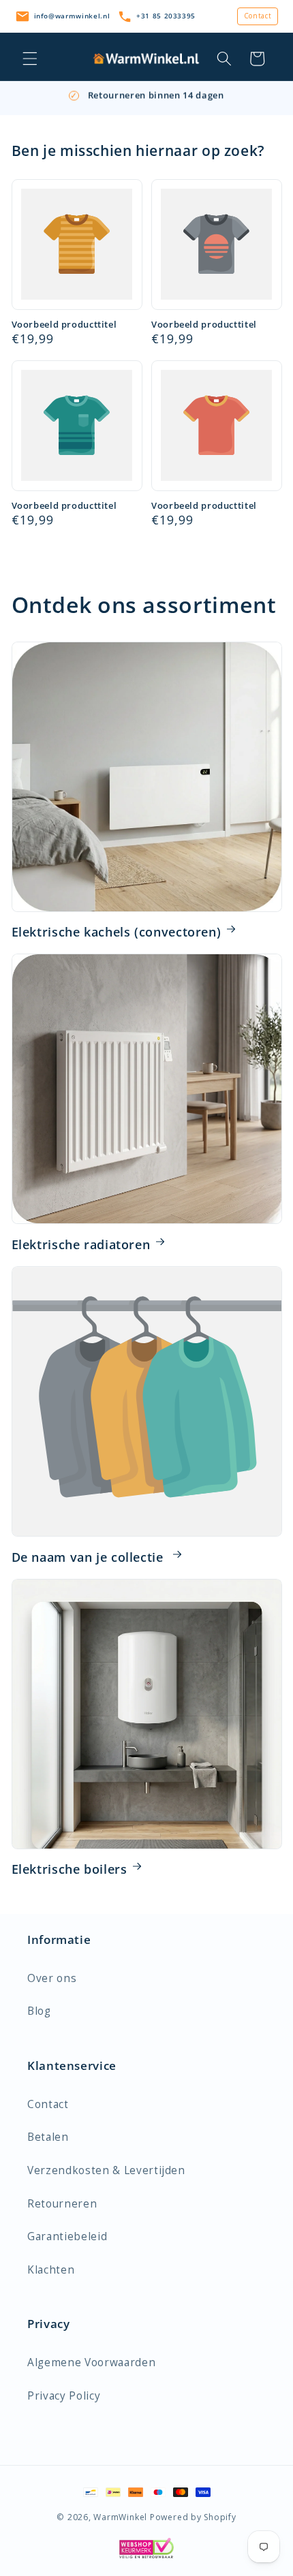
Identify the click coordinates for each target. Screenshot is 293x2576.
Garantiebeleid (67, 2236)
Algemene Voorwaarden (91, 2362)
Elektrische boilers (70, 1869)
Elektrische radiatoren (81, 1244)
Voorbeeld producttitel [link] (64, 325)
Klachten (51, 2270)
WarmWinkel (120, 2517)
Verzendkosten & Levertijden (106, 2170)
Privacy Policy (64, 2396)
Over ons (52, 1978)
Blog (39, 2011)
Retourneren (62, 2204)
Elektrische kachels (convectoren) (117, 932)
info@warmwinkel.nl (72, 16)
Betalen (48, 2137)
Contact (258, 16)
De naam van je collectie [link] (90, 1557)
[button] (30, 59)
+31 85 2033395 (166, 16)
